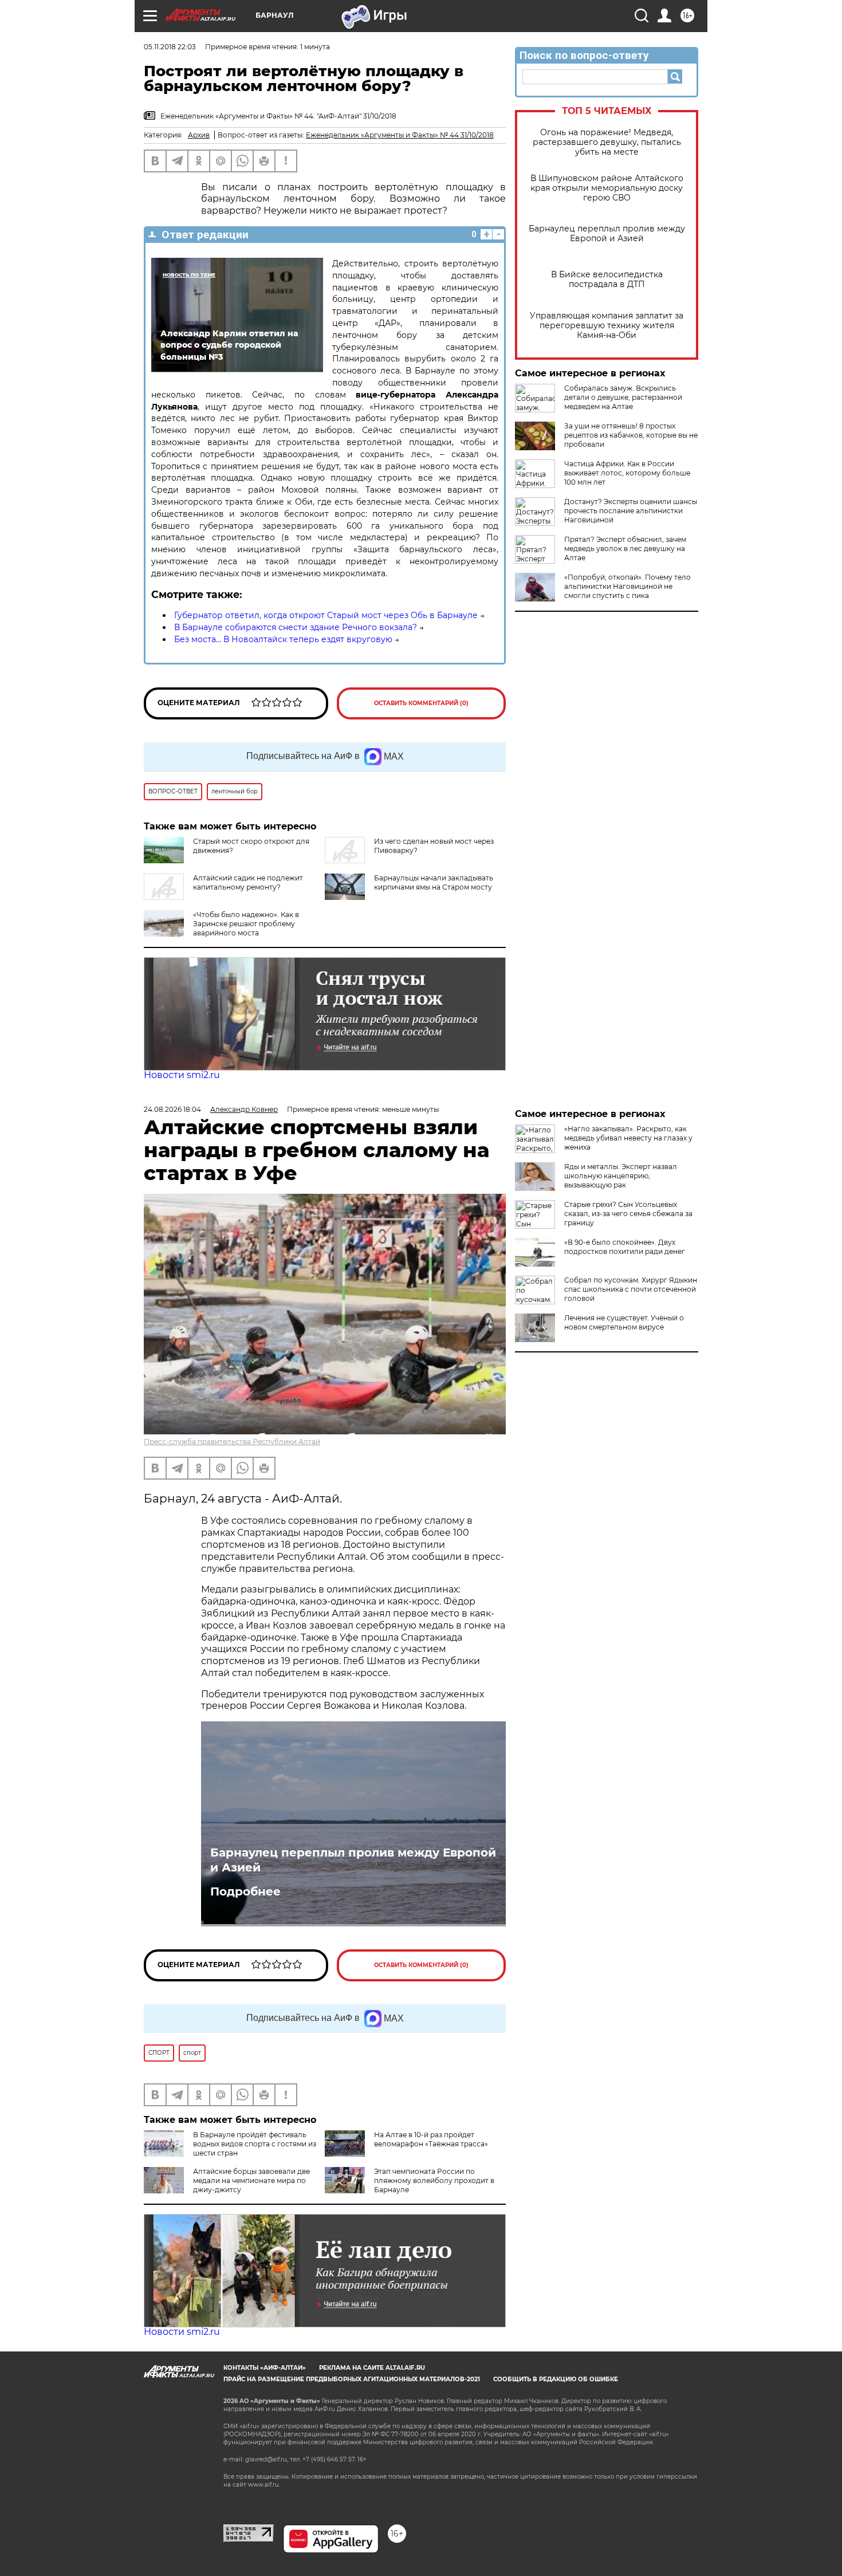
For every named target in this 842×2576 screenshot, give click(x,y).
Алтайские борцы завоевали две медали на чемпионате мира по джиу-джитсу (251, 2180)
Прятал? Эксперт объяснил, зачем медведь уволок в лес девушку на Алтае (625, 548)
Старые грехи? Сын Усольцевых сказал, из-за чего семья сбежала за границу (628, 1214)
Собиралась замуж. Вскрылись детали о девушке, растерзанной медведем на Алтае (623, 397)
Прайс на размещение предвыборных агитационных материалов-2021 (352, 2379)
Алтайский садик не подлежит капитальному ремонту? (248, 882)
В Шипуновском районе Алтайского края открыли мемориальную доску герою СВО (607, 188)
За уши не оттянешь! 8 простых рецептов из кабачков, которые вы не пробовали (631, 435)
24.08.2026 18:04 (172, 1109)
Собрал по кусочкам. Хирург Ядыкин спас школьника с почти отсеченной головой (631, 1289)
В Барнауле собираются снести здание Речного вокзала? (296, 627)
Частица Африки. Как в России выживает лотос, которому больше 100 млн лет (627, 473)
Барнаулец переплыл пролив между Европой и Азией (607, 234)
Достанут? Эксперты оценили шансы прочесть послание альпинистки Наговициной (631, 511)
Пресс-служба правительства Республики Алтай (232, 1442)
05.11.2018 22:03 (170, 47)
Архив (199, 135)
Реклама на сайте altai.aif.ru (372, 2368)
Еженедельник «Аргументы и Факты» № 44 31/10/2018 (400, 135)
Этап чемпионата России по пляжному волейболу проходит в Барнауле (434, 2180)
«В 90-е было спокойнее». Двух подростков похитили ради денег (625, 1247)
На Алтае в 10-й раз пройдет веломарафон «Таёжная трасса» (431, 2139)
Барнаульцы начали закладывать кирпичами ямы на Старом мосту (434, 882)
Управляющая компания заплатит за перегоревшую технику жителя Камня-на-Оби (607, 326)
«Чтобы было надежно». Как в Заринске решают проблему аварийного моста (246, 924)
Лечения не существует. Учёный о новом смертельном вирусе (624, 1322)
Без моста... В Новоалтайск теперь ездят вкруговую (283, 639)
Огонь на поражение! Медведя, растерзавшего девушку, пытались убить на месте (607, 142)
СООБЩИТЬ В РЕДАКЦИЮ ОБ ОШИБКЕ (556, 2379)
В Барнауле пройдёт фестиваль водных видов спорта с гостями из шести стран (255, 2144)
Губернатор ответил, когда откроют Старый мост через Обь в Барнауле (326, 615)
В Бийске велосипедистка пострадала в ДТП (607, 280)
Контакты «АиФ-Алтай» (265, 2368)
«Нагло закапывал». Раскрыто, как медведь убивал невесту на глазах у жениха (628, 1138)
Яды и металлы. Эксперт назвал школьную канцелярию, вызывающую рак (621, 1176)
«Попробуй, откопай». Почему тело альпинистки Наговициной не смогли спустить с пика (627, 586)
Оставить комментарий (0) (421, 703)
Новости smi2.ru (182, 1075)
